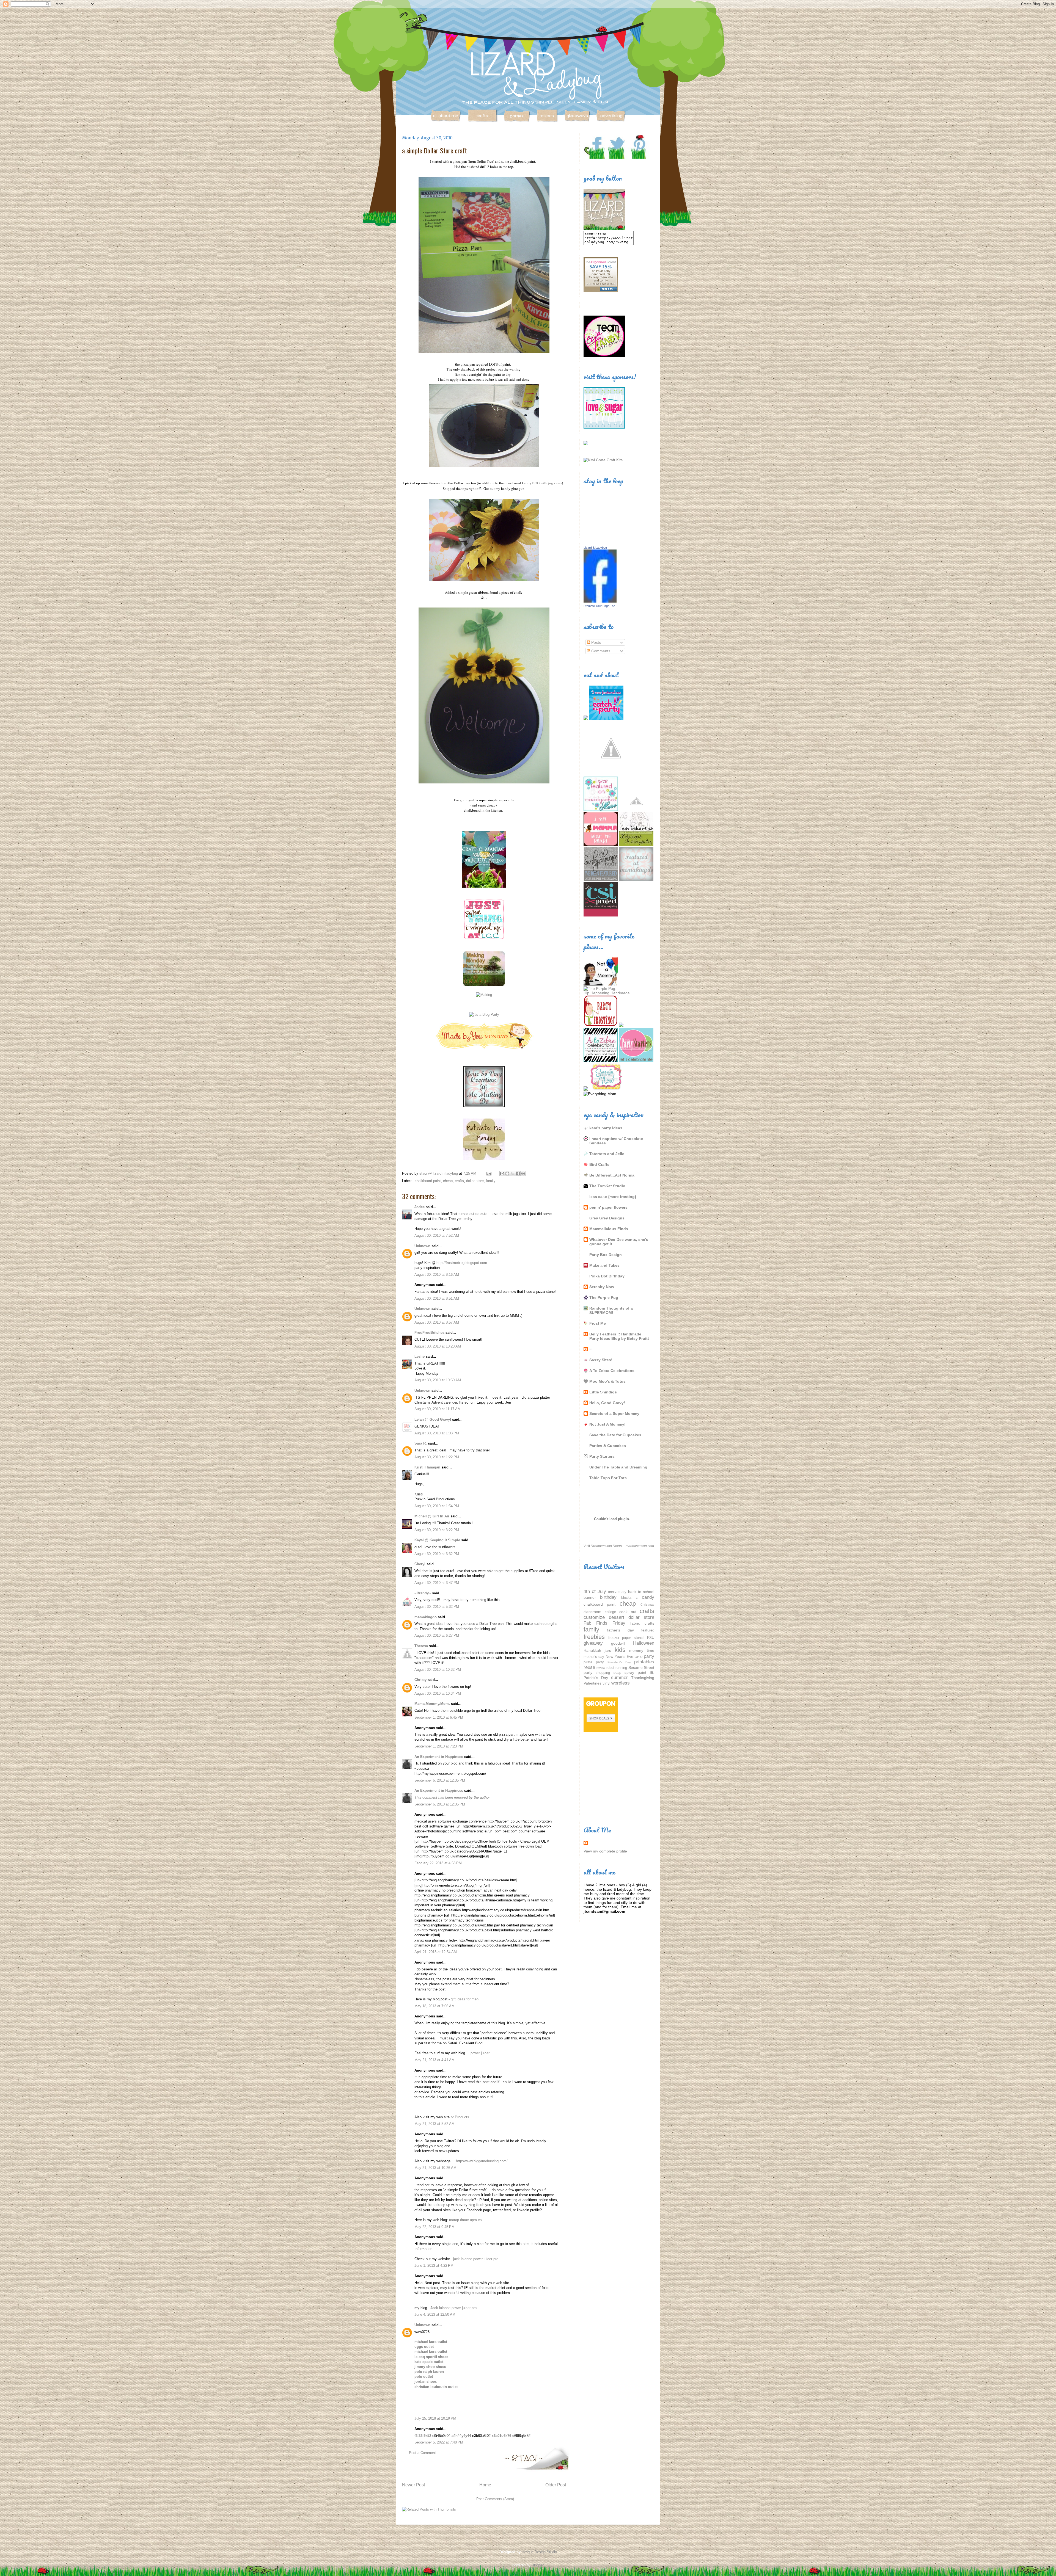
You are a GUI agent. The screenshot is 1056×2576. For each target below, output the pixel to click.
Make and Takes (604, 1265)
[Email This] (502, 1174)
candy (648, 1597)
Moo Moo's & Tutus (607, 1381)
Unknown (422, 1246)
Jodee (420, 1207)
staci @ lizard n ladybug (439, 1173)
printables (644, 1662)
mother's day (594, 1657)
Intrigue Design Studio (539, 2552)
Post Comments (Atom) (495, 2499)
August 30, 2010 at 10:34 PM (438, 1693)
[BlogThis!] (507, 1174)
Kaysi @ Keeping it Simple (437, 1540)
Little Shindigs (603, 1392)
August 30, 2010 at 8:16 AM (437, 1275)
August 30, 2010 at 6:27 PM (437, 1635)
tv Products (460, 2117)
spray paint (635, 1672)
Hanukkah (592, 1650)
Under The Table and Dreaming (618, 1467)
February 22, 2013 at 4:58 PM (438, 1863)
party (649, 1656)
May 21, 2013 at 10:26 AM (435, 2168)
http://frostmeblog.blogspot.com (462, 1263)
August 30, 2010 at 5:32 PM (437, 1607)
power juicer (480, 2053)
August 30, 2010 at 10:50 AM (438, 1380)
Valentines (592, 1683)
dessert (617, 1617)
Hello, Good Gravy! (607, 1403)
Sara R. (421, 1443)
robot (610, 1668)
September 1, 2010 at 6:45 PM (439, 1717)
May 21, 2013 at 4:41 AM (435, 2060)
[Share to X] (513, 1174)
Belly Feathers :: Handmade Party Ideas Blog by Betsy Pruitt (619, 1336)
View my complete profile (605, 1851)
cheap (448, 1181)
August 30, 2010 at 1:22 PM (437, 1457)
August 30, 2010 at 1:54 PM (437, 1506)
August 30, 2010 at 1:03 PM (437, 1433)
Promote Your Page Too (599, 606)
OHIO (639, 1657)
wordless (621, 1683)
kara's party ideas (606, 1128)
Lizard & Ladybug (595, 548)
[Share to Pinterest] (523, 1174)
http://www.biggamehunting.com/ (482, 2161)
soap (617, 1673)
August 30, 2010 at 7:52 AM (437, 1235)
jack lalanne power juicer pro (476, 2259)
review (601, 1668)
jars (608, 1650)
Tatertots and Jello (607, 1154)
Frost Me (598, 1323)
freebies (594, 1637)
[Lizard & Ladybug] (600, 601)
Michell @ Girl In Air (432, 1516)
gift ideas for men (465, 1999)
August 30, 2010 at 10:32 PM (438, 1670)
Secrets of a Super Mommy (614, 1413)
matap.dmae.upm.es (465, 2220)
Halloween (644, 1643)
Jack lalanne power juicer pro (453, 2308)
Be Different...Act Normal (612, 1175)
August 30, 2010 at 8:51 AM (437, 1298)
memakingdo (426, 1617)
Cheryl (420, 1564)
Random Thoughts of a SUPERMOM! (611, 1310)
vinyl (606, 1683)
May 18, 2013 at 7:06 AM (435, 2006)
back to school (641, 1592)
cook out (628, 1612)
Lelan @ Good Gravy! (433, 1419)
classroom (592, 1612)
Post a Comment (422, 2453)
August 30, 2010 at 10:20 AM (438, 1346)
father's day (621, 1630)
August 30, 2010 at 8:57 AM (437, 1322)
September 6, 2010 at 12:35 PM (440, 1780)
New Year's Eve (619, 1656)
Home (485, 2485)
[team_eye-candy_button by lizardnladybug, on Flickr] (604, 355)
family (491, 1181)
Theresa (421, 1646)
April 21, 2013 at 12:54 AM (436, 1952)
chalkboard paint (428, 1181)
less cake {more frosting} (613, 1197)
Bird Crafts (599, 1164)
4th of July (595, 1591)
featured (648, 1630)
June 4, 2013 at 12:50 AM (435, 2314)
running (621, 1668)
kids (620, 1650)
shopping (603, 1673)
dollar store (475, 1181)
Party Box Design (606, 1255)
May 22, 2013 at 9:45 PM (435, 2227)
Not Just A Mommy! (607, 1424)
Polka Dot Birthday (607, 1276)
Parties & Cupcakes (608, 1446)
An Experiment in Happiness (439, 1757)
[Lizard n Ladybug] (604, 229)
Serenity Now (602, 1287)
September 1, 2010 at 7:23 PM (439, 1746)
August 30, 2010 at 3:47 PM (437, 1583)
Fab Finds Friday (604, 1623)
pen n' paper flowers (608, 1207)
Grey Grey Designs (607, 1218)
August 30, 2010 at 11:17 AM (438, 1409)
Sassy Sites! (601, 1360)
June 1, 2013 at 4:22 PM (434, 2266)
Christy (420, 1680)
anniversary (617, 1592)
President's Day (619, 1662)
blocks (626, 1598)
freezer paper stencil (626, 1638)
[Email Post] (489, 1173)
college (610, 1612)
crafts (459, 1181)
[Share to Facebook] (518, 1174)
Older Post (556, 2485)
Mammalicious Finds (609, 1229)
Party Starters (602, 1456)
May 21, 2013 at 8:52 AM (435, 2124)
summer (619, 1678)
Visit (619, 1546)
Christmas (647, 1605)
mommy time (642, 1650)
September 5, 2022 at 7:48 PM (439, 2442)
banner (590, 1597)
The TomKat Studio (607, 1186)
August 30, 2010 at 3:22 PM (437, 1530)
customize (594, 1617)
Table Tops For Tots (608, 1478)
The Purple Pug (604, 1297)
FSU (651, 1638)
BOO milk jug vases (547, 483)
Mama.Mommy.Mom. (432, 1704)
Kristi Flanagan (427, 1467)
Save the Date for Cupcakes (615, 1435)
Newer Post (413, 2485)
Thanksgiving (643, 1678)
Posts (596, 642)
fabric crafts (642, 1623)
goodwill (618, 1643)
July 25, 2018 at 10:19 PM (435, 2418)
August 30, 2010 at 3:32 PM (437, 1554)
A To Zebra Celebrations (612, 1371)
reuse (589, 1667)
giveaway (593, 1643)
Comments (600, 651)
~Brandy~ (423, 1593)
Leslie (420, 1356)
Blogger (537, 2565)
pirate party (594, 1662)
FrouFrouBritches (429, 1333)
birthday (608, 1597)
